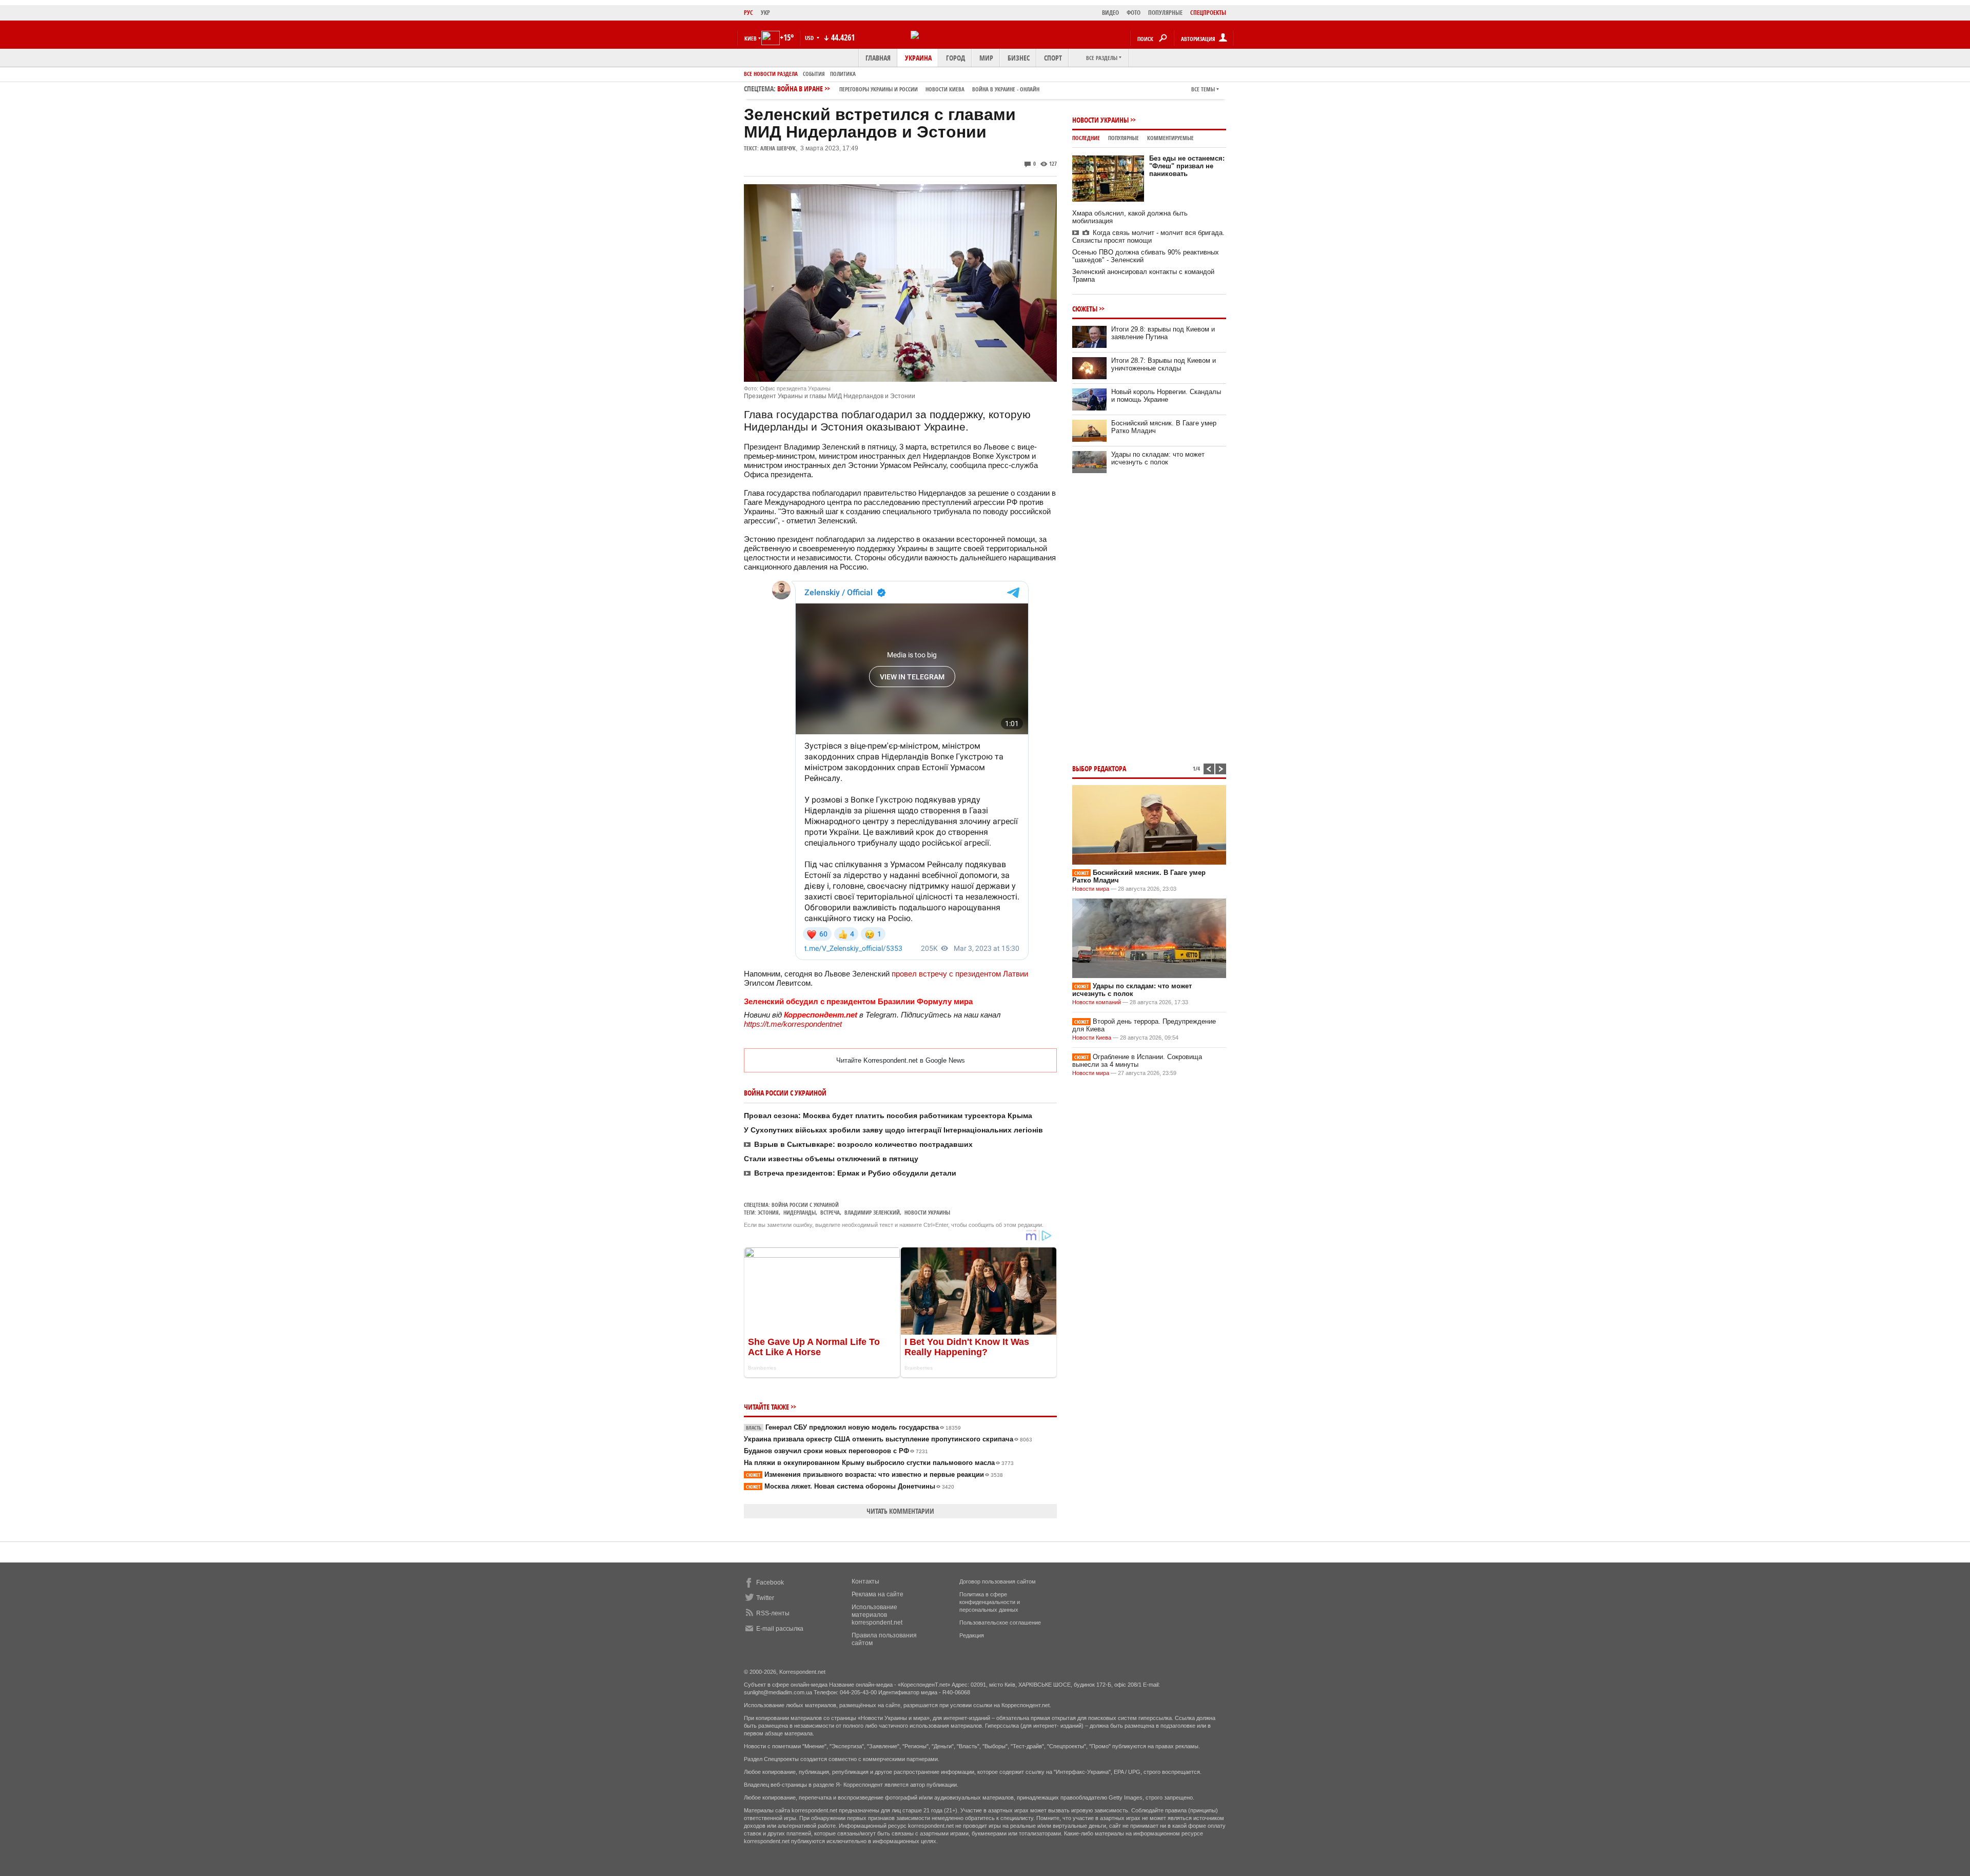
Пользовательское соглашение (1000, 1623)
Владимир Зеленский (872, 1212)
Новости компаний (1097, 1002)
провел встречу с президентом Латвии (960, 974)
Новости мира (1091, 889)
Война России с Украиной (805, 1205)
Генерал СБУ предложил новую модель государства (853, 1427)
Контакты (865, 1581)
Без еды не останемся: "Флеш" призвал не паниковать (1187, 166)
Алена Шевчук (778, 148)
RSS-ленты (773, 1613)
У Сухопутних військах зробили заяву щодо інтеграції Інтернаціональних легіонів (893, 1130)
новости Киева (945, 89)
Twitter (765, 1598)
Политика (843, 74)
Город (956, 58)
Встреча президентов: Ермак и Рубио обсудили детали (855, 1173)
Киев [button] (751, 38)
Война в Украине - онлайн (1006, 89)
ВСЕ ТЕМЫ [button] (1203, 89)
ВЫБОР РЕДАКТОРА (1099, 768)
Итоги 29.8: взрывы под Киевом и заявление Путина (1163, 333)
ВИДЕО (1110, 13)
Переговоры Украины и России (879, 89)
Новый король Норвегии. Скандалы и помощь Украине (1166, 396)
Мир (986, 58)
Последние (1086, 138)
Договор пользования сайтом (998, 1581)
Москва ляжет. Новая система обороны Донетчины (850, 1486)
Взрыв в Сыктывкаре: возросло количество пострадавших (863, 1144)
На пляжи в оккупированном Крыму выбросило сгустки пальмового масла (879, 1463)
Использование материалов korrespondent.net (877, 1615)
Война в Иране (908, 89)
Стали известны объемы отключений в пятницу (831, 1159)
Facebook (770, 1582)
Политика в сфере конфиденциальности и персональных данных (990, 1602)
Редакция (972, 1635)
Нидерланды (800, 1212)
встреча (830, 1212)
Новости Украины (1100, 120)
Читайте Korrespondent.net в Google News (901, 1060)
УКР (765, 13)
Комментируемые (1170, 138)
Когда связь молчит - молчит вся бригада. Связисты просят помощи (1148, 237)
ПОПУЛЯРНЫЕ (1165, 13)
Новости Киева (1092, 1038)
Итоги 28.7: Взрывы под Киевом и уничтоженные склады (1164, 364)
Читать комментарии (900, 1511)
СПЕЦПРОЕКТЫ (1208, 13)
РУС (748, 13)
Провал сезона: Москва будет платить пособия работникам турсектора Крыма (888, 1116)
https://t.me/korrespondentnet (793, 1024)
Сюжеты (1085, 309)
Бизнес (1019, 58)
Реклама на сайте (878, 1594)
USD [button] (810, 38)
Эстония (768, 1212)
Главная (878, 58)
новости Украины (927, 1212)
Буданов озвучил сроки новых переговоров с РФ (836, 1451)
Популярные (1124, 138)
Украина (918, 58)
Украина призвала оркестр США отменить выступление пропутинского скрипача (888, 1439)
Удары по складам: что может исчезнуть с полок (1158, 458)
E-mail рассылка (780, 1629)
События (814, 74)
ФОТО (1134, 13)
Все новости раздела (771, 74)
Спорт (1053, 58)
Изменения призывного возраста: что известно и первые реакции (874, 1474)
